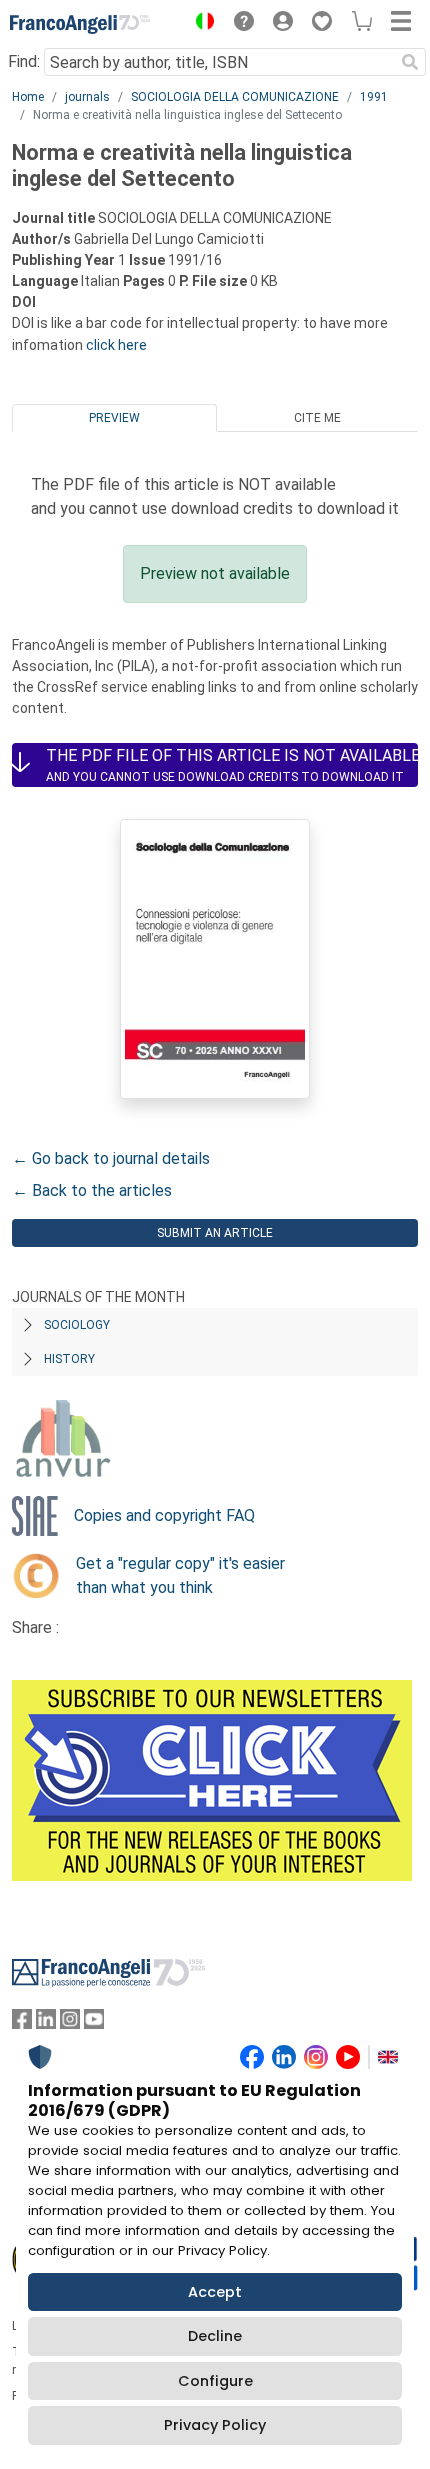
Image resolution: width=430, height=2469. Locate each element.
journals (87, 97)
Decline (215, 2336)
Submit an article (215, 1233)
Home (28, 97)
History (69, 1359)
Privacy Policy (215, 2425)
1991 (374, 97)
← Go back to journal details (111, 1158)
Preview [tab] (114, 418)
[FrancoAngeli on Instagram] (70, 2023)
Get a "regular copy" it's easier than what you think (180, 1575)
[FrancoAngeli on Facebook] (22, 2023)
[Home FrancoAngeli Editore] (80, 24)
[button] (200, 24)
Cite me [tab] (317, 418)
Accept (215, 2292)
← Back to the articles (92, 1190)
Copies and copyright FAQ (164, 1515)
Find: (24, 61)
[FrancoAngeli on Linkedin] (46, 2023)
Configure (215, 2381)
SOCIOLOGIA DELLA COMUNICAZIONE (235, 97)
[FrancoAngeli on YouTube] (94, 2023)
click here (116, 345)
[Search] (410, 62)
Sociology (77, 1325)
